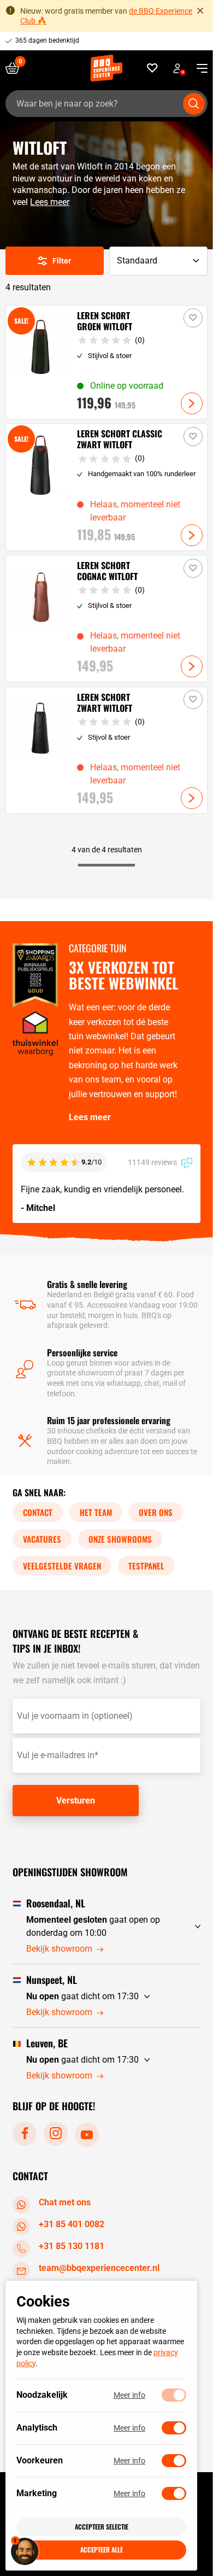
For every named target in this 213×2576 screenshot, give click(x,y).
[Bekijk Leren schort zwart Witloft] (107, 750)
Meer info (129, 2395)
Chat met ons (65, 2202)
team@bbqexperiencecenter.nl (99, 2268)
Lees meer (50, 202)
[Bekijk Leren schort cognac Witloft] (107, 619)
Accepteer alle (102, 2549)
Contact (38, 1512)
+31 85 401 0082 (72, 2224)
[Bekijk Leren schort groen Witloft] (107, 362)
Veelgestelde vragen (62, 1566)
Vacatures (42, 1539)
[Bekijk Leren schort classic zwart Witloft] (107, 487)
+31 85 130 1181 (72, 2246)
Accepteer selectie (102, 2527)
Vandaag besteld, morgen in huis (64, 40)
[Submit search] (194, 104)
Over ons (156, 1512)
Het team (96, 1512)
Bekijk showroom (59, 1949)
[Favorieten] (153, 68)
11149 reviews (153, 1162)
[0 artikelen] (16, 68)
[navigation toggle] (198, 68)
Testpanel (146, 1566)
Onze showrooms (120, 1539)
